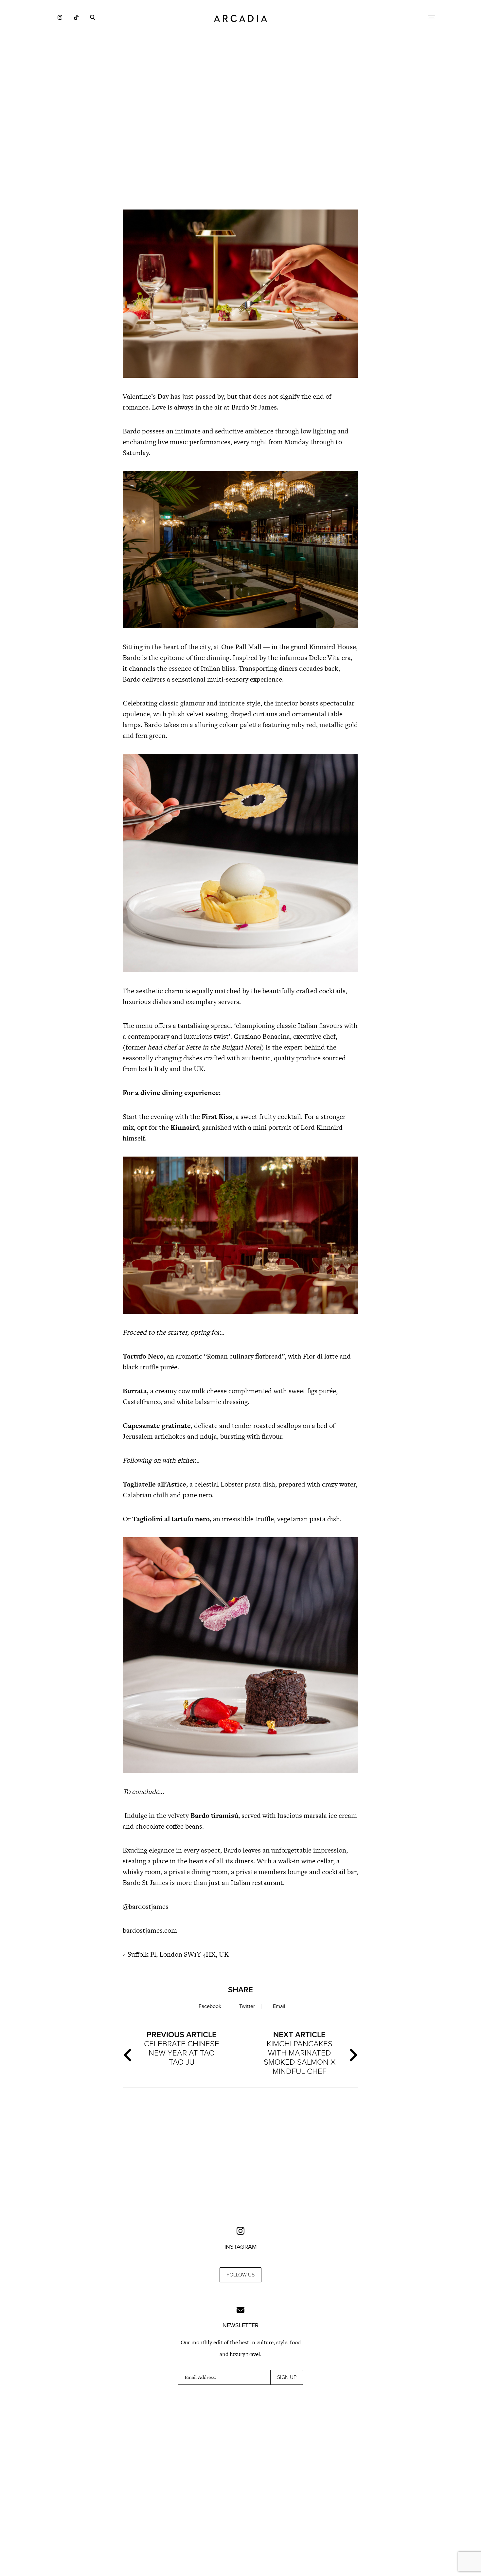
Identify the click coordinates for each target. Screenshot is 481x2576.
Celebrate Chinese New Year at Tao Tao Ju (182, 2048)
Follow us (240, 2275)
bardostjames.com (150, 1930)
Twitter (247, 2006)
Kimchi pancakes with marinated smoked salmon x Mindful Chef (300, 2053)
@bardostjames (146, 1906)
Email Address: (200, 2377)
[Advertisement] (240, 147)
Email (279, 2006)
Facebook (210, 2006)
